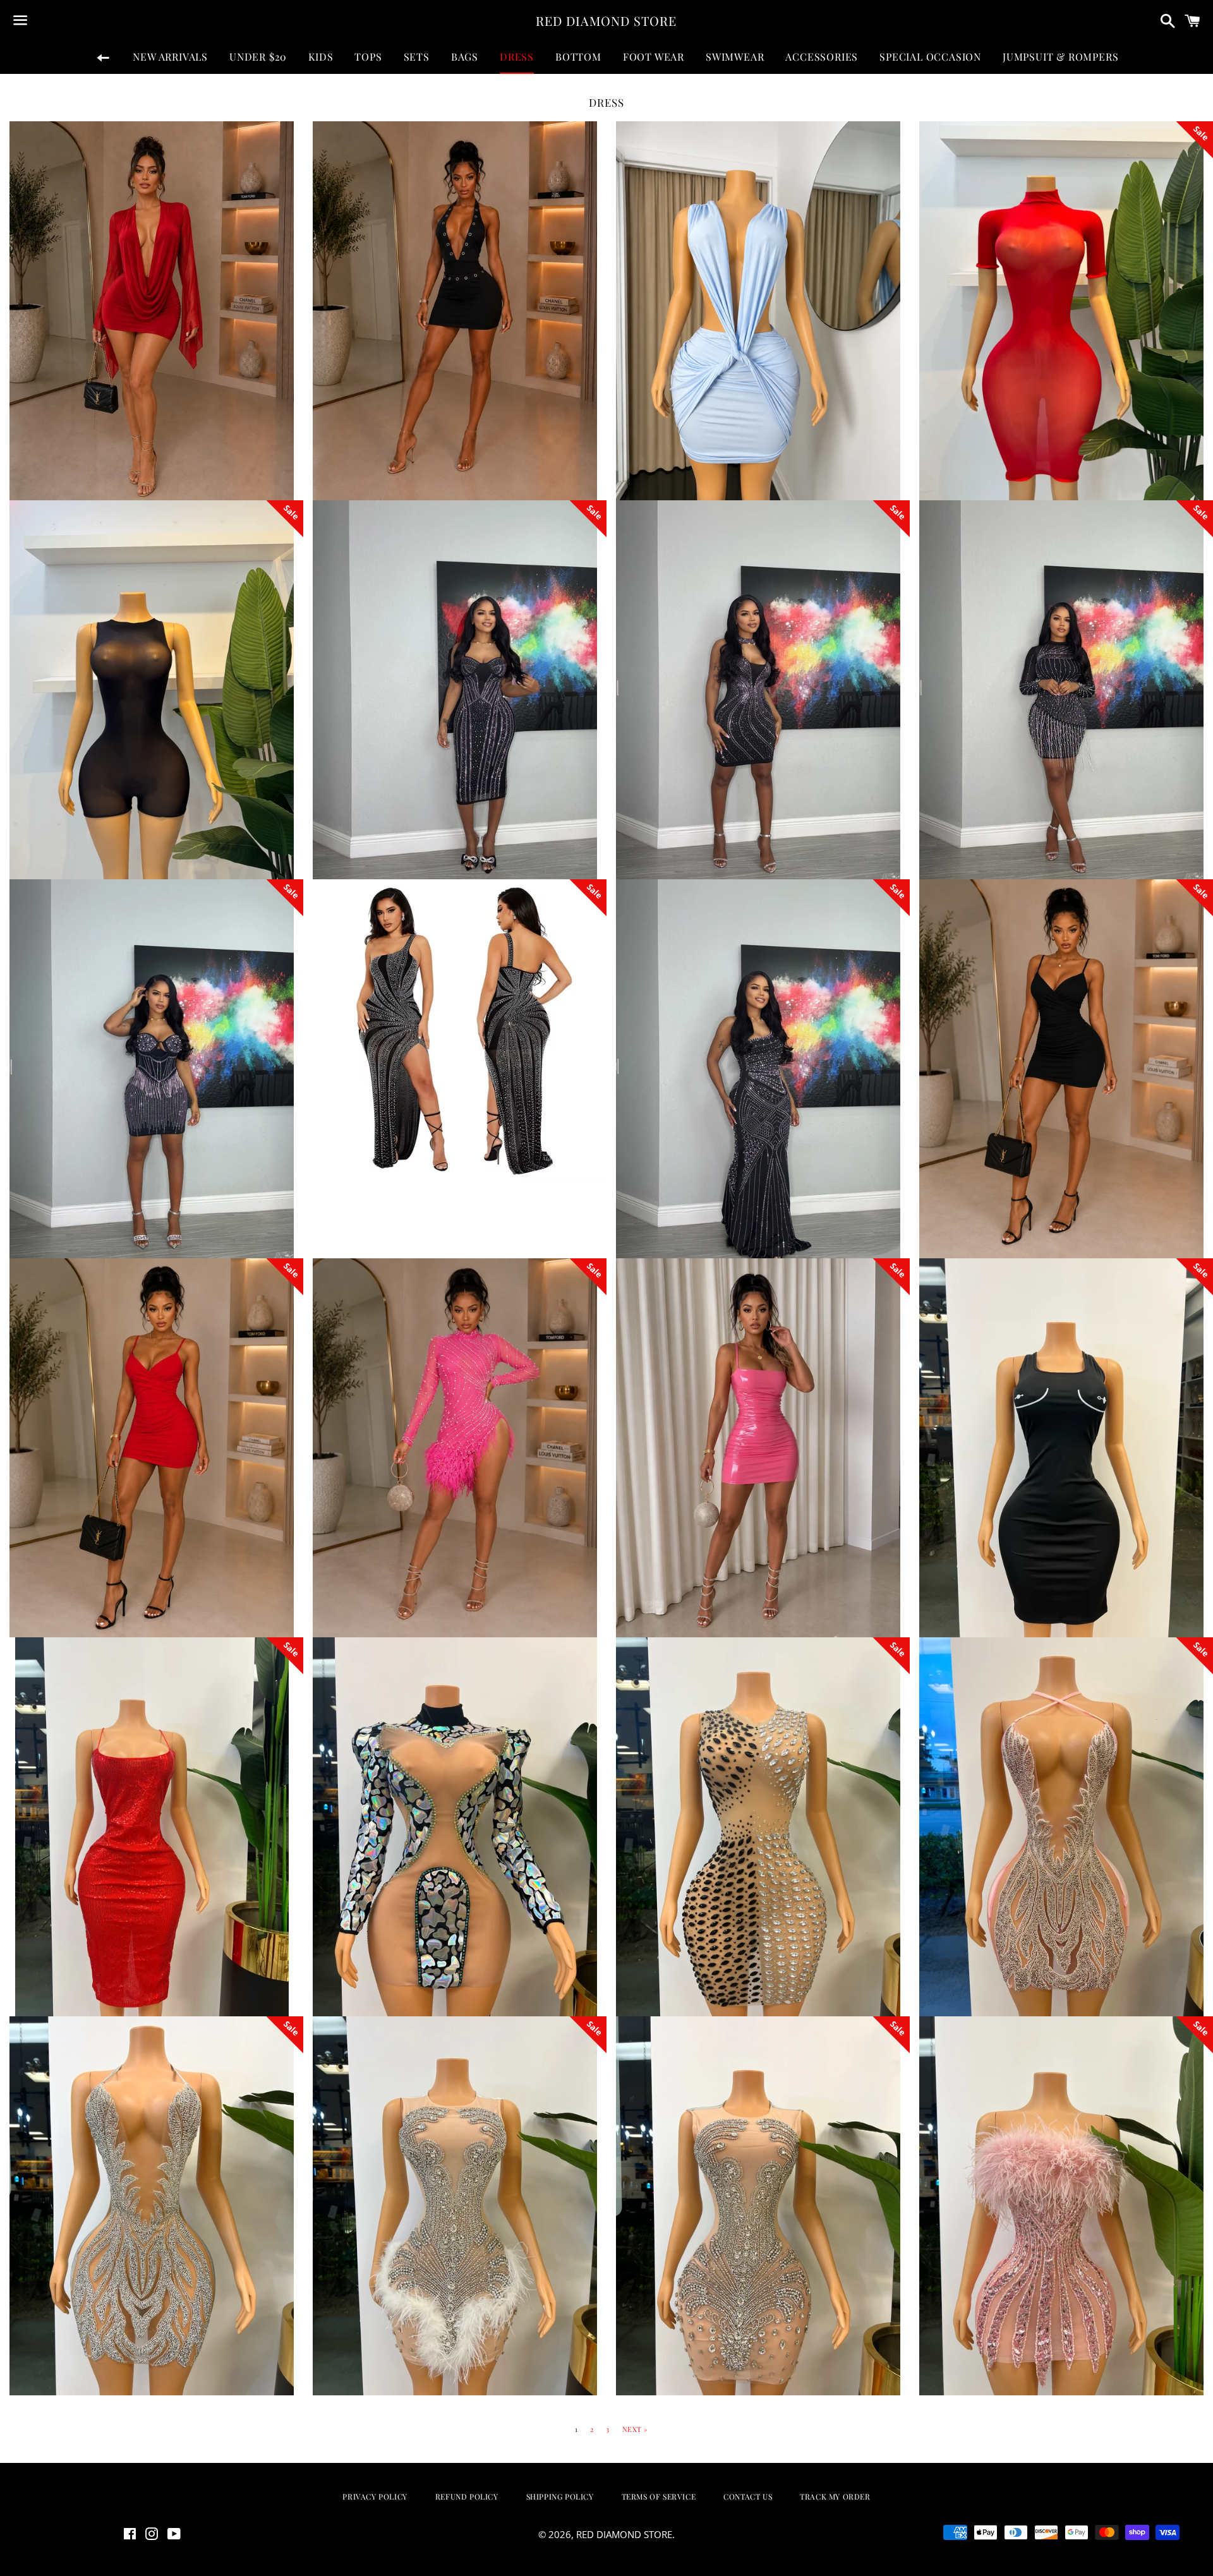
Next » (635, 2429)
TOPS (368, 57)
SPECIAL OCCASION (930, 57)
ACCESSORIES (822, 57)
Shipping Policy (560, 2496)
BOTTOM (578, 57)
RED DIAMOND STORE (606, 21)
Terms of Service (659, 2496)
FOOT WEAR (654, 57)
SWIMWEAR (735, 57)
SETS (417, 57)
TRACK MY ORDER (835, 2496)
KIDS (321, 57)
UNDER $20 (258, 57)
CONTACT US (748, 2496)
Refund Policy (467, 2496)
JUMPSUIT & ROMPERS (1060, 57)
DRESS (517, 57)
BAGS (465, 57)
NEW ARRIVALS (170, 57)
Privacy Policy (375, 2496)
